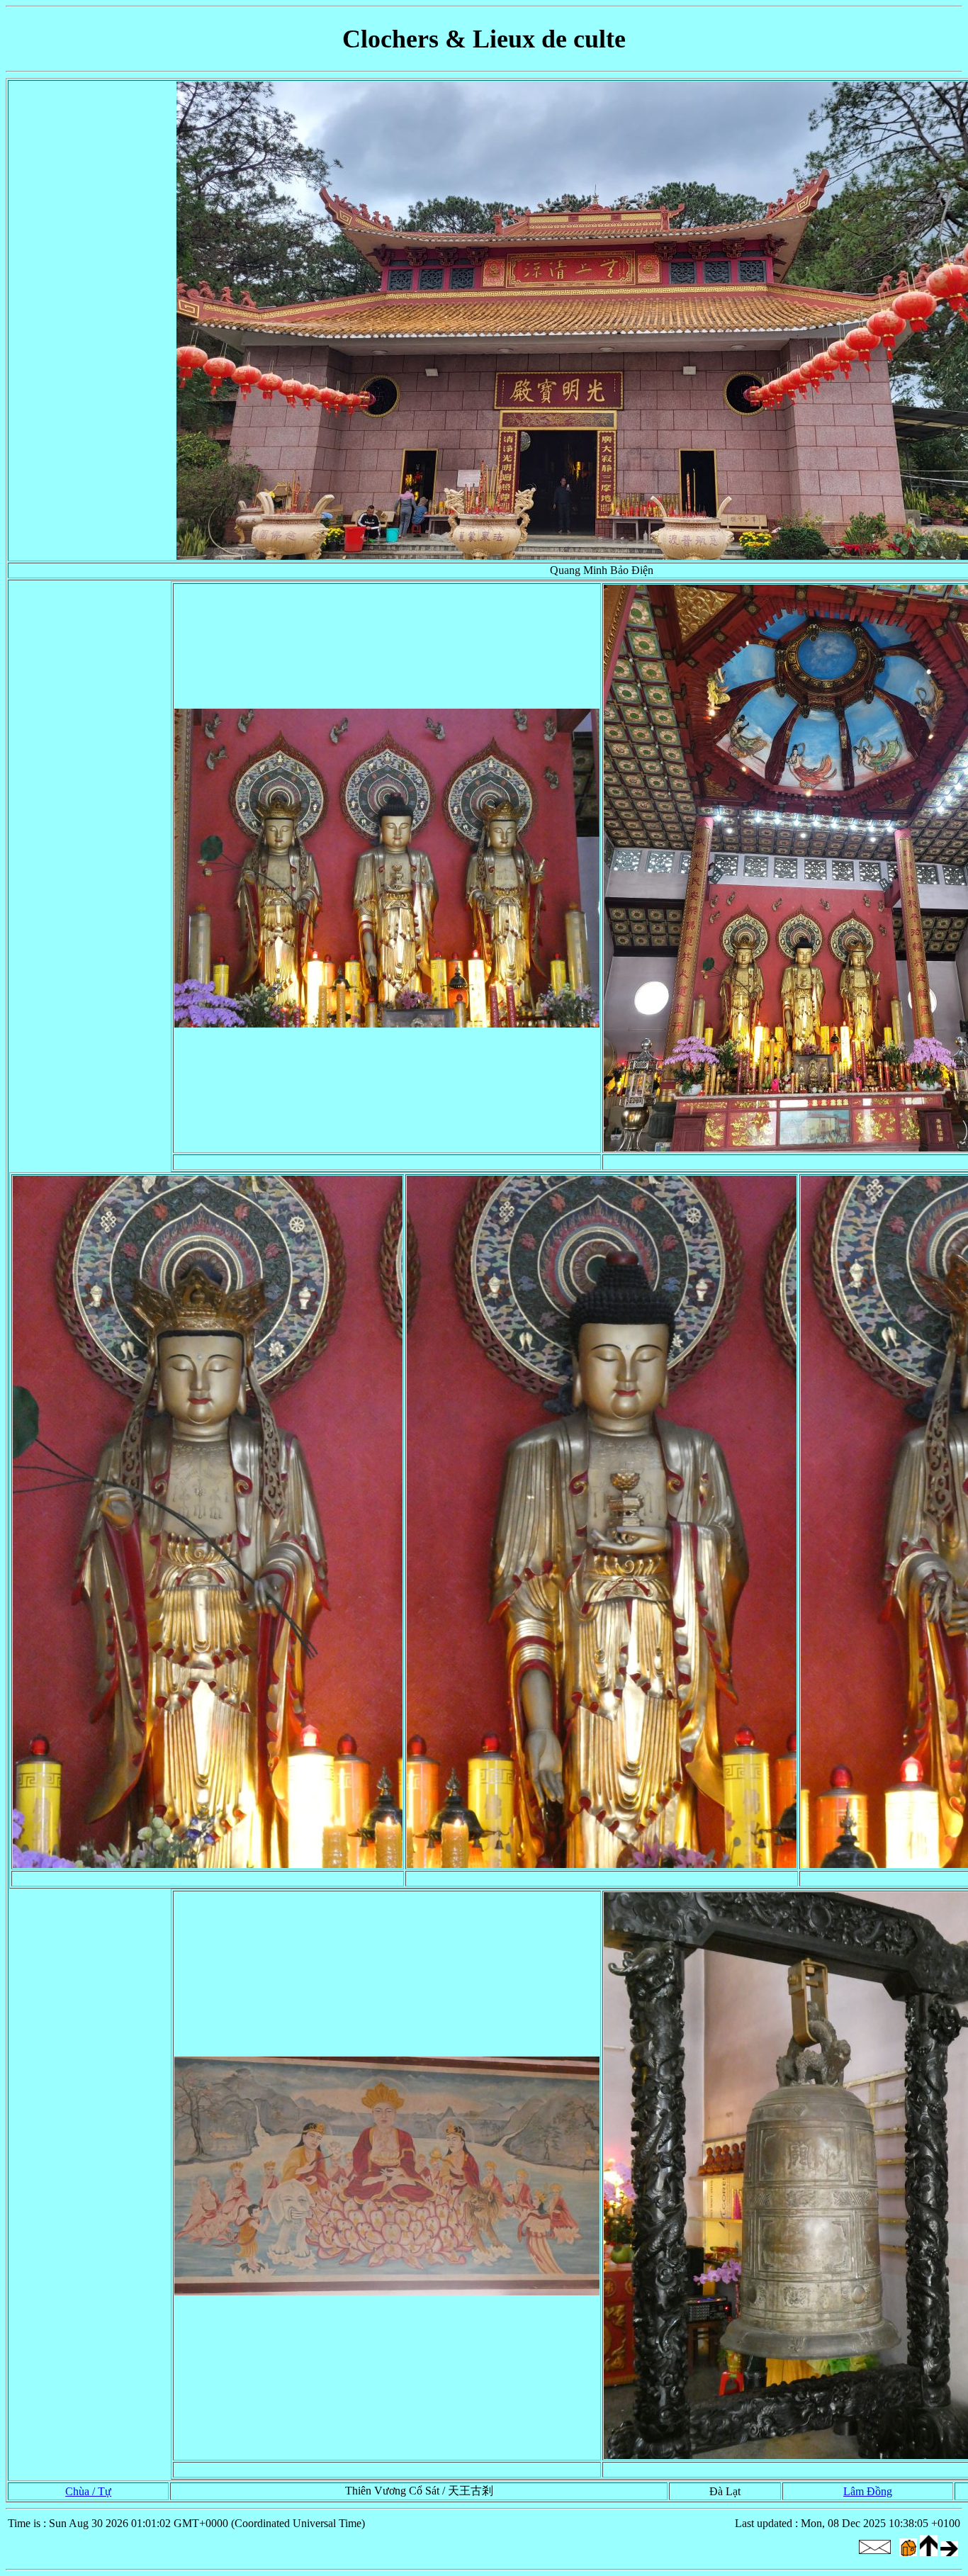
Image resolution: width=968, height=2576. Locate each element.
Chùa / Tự (88, 2491)
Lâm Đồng (868, 2491)
